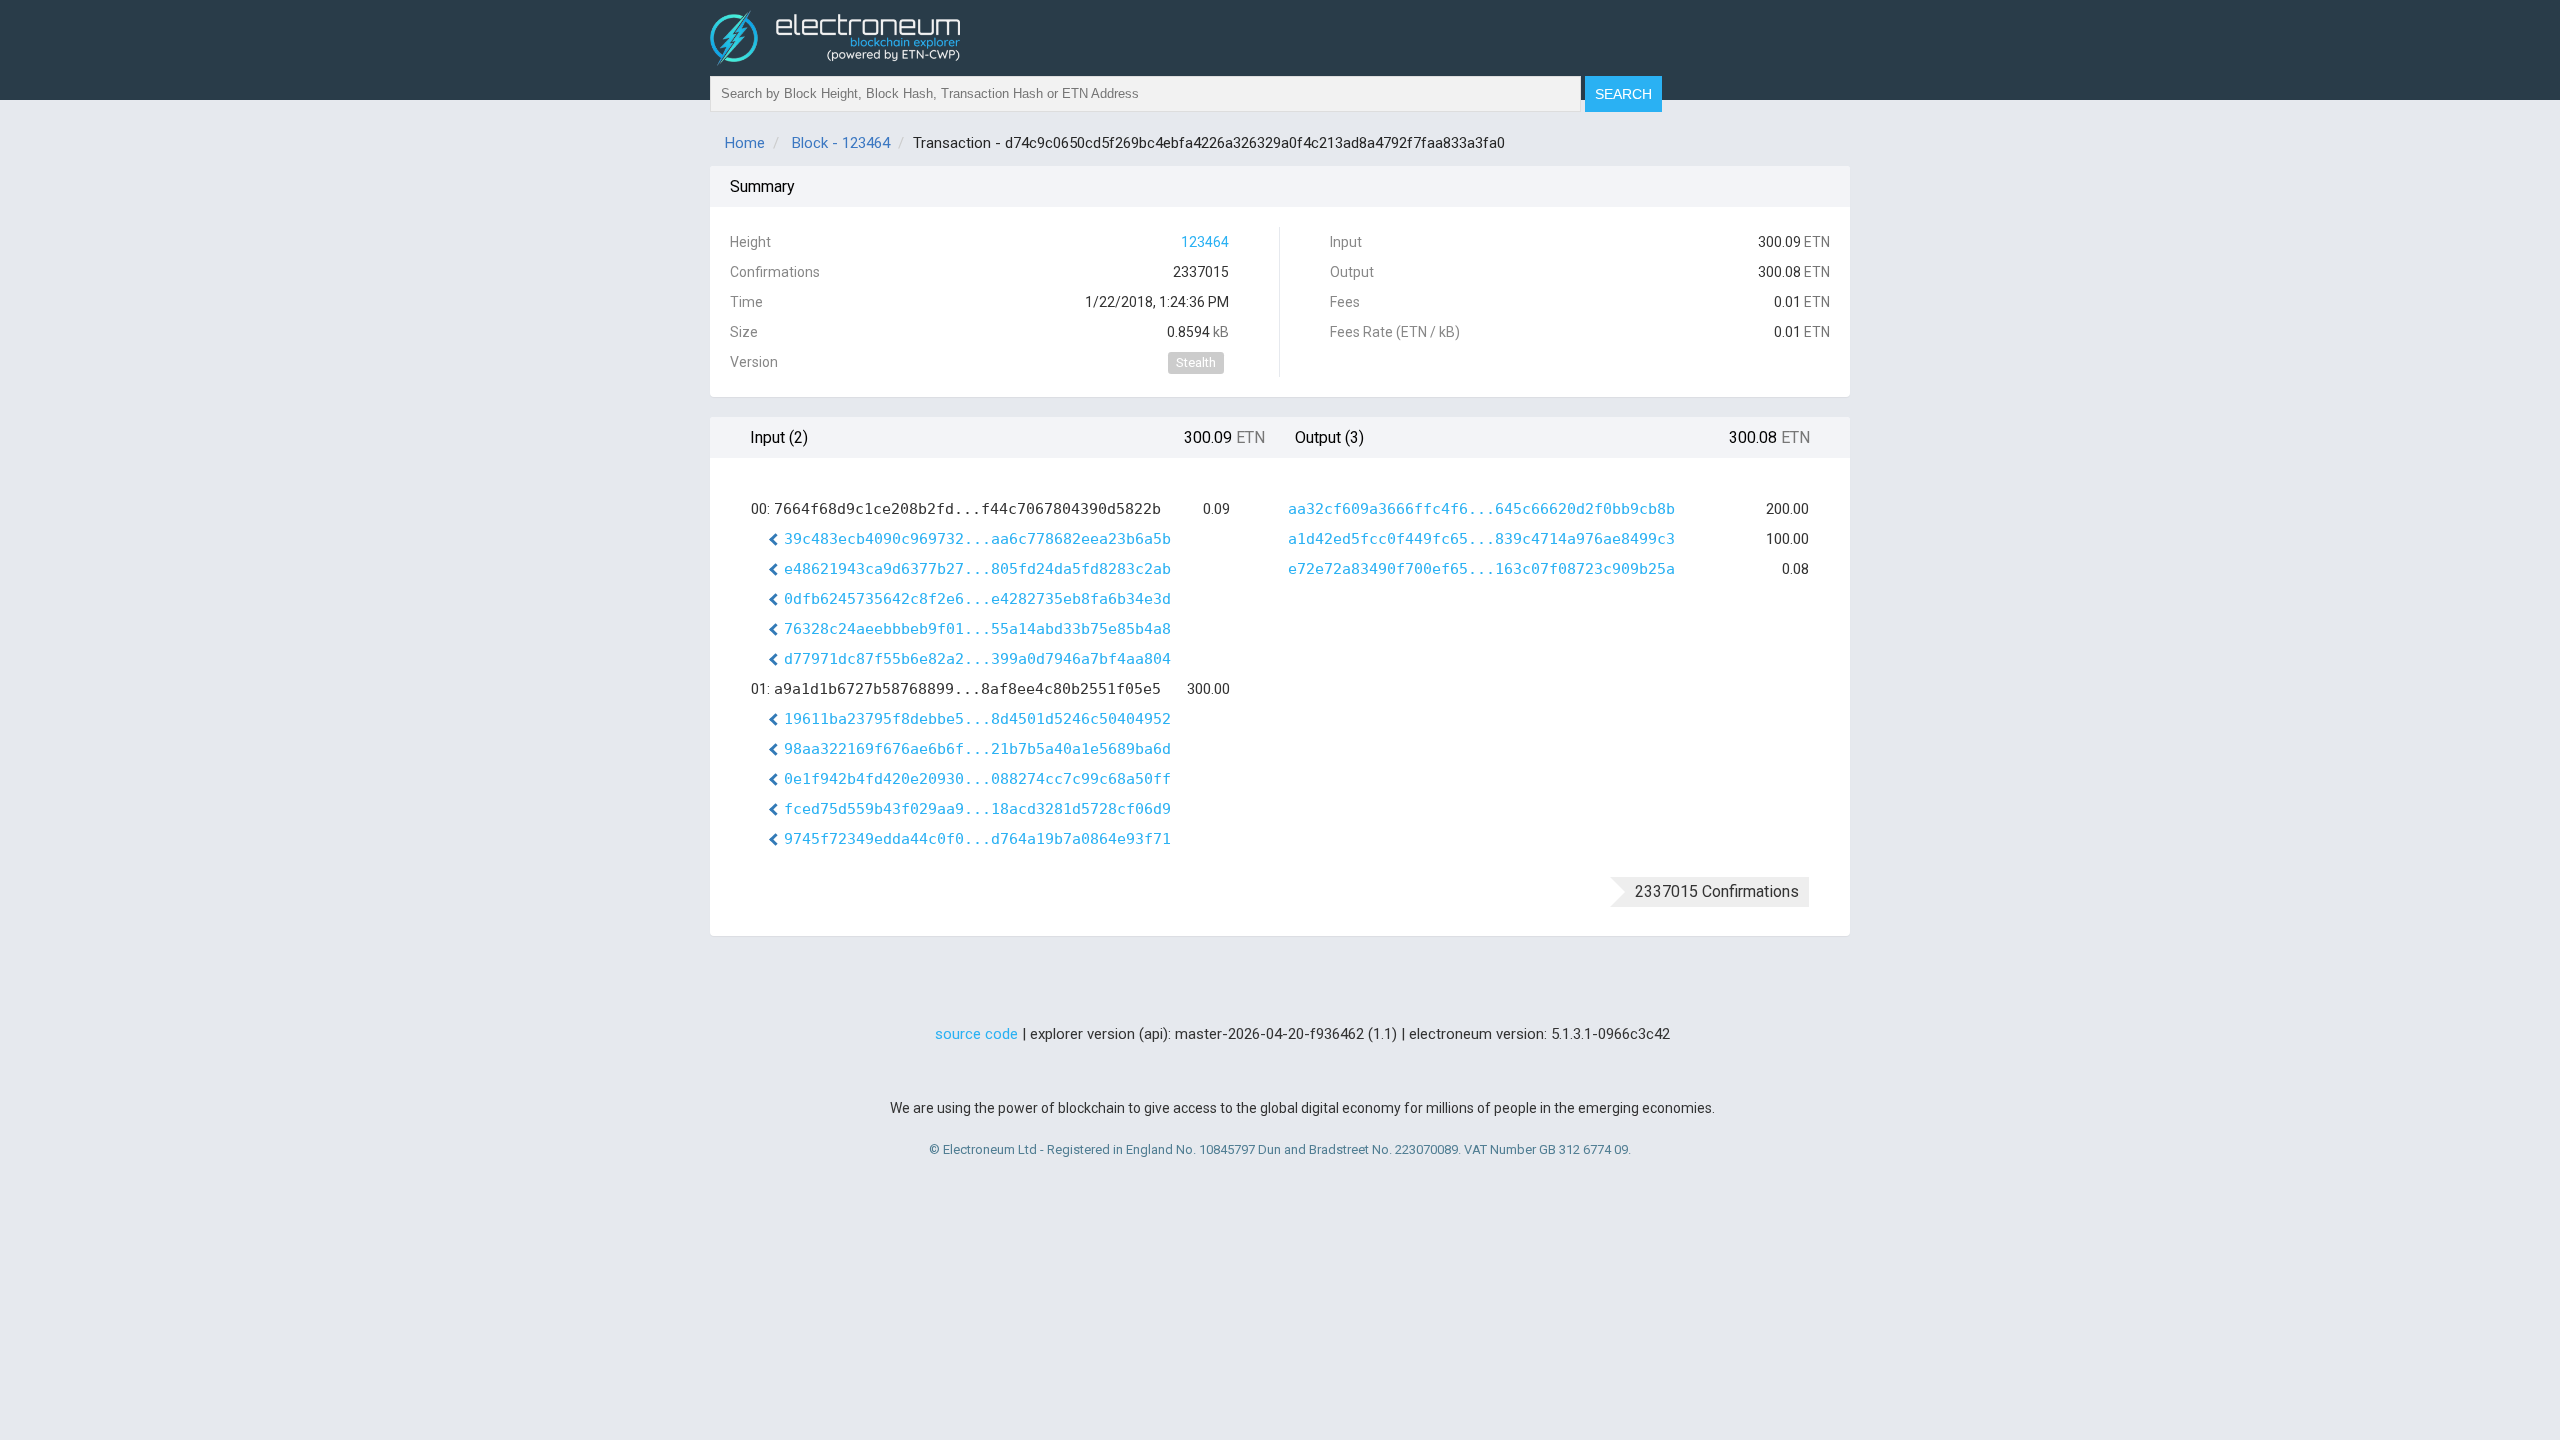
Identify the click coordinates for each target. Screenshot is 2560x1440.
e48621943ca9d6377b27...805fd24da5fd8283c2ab (977, 569)
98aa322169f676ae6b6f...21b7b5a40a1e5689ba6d (977, 749)
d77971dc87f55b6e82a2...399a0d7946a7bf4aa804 (977, 659)
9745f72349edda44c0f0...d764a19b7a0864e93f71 (977, 839)
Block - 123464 (841, 143)
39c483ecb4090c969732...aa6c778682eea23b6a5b (977, 539)
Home (745, 143)
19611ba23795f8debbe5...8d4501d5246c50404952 (977, 719)
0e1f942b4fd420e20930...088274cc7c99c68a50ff (977, 779)
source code (976, 1034)
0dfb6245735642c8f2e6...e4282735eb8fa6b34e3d (977, 599)
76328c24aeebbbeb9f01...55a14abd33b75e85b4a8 (977, 629)
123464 (1205, 242)
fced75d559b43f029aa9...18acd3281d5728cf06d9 (977, 809)
